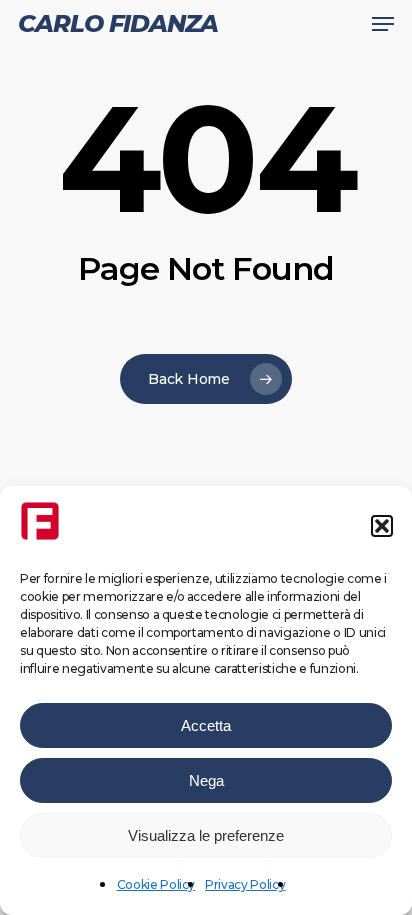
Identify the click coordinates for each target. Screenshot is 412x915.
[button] (382, 526)
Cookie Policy (156, 884)
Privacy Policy (245, 884)
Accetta (206, 725)
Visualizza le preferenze (206, 835)
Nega (206, 780)
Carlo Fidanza (118, 24)
